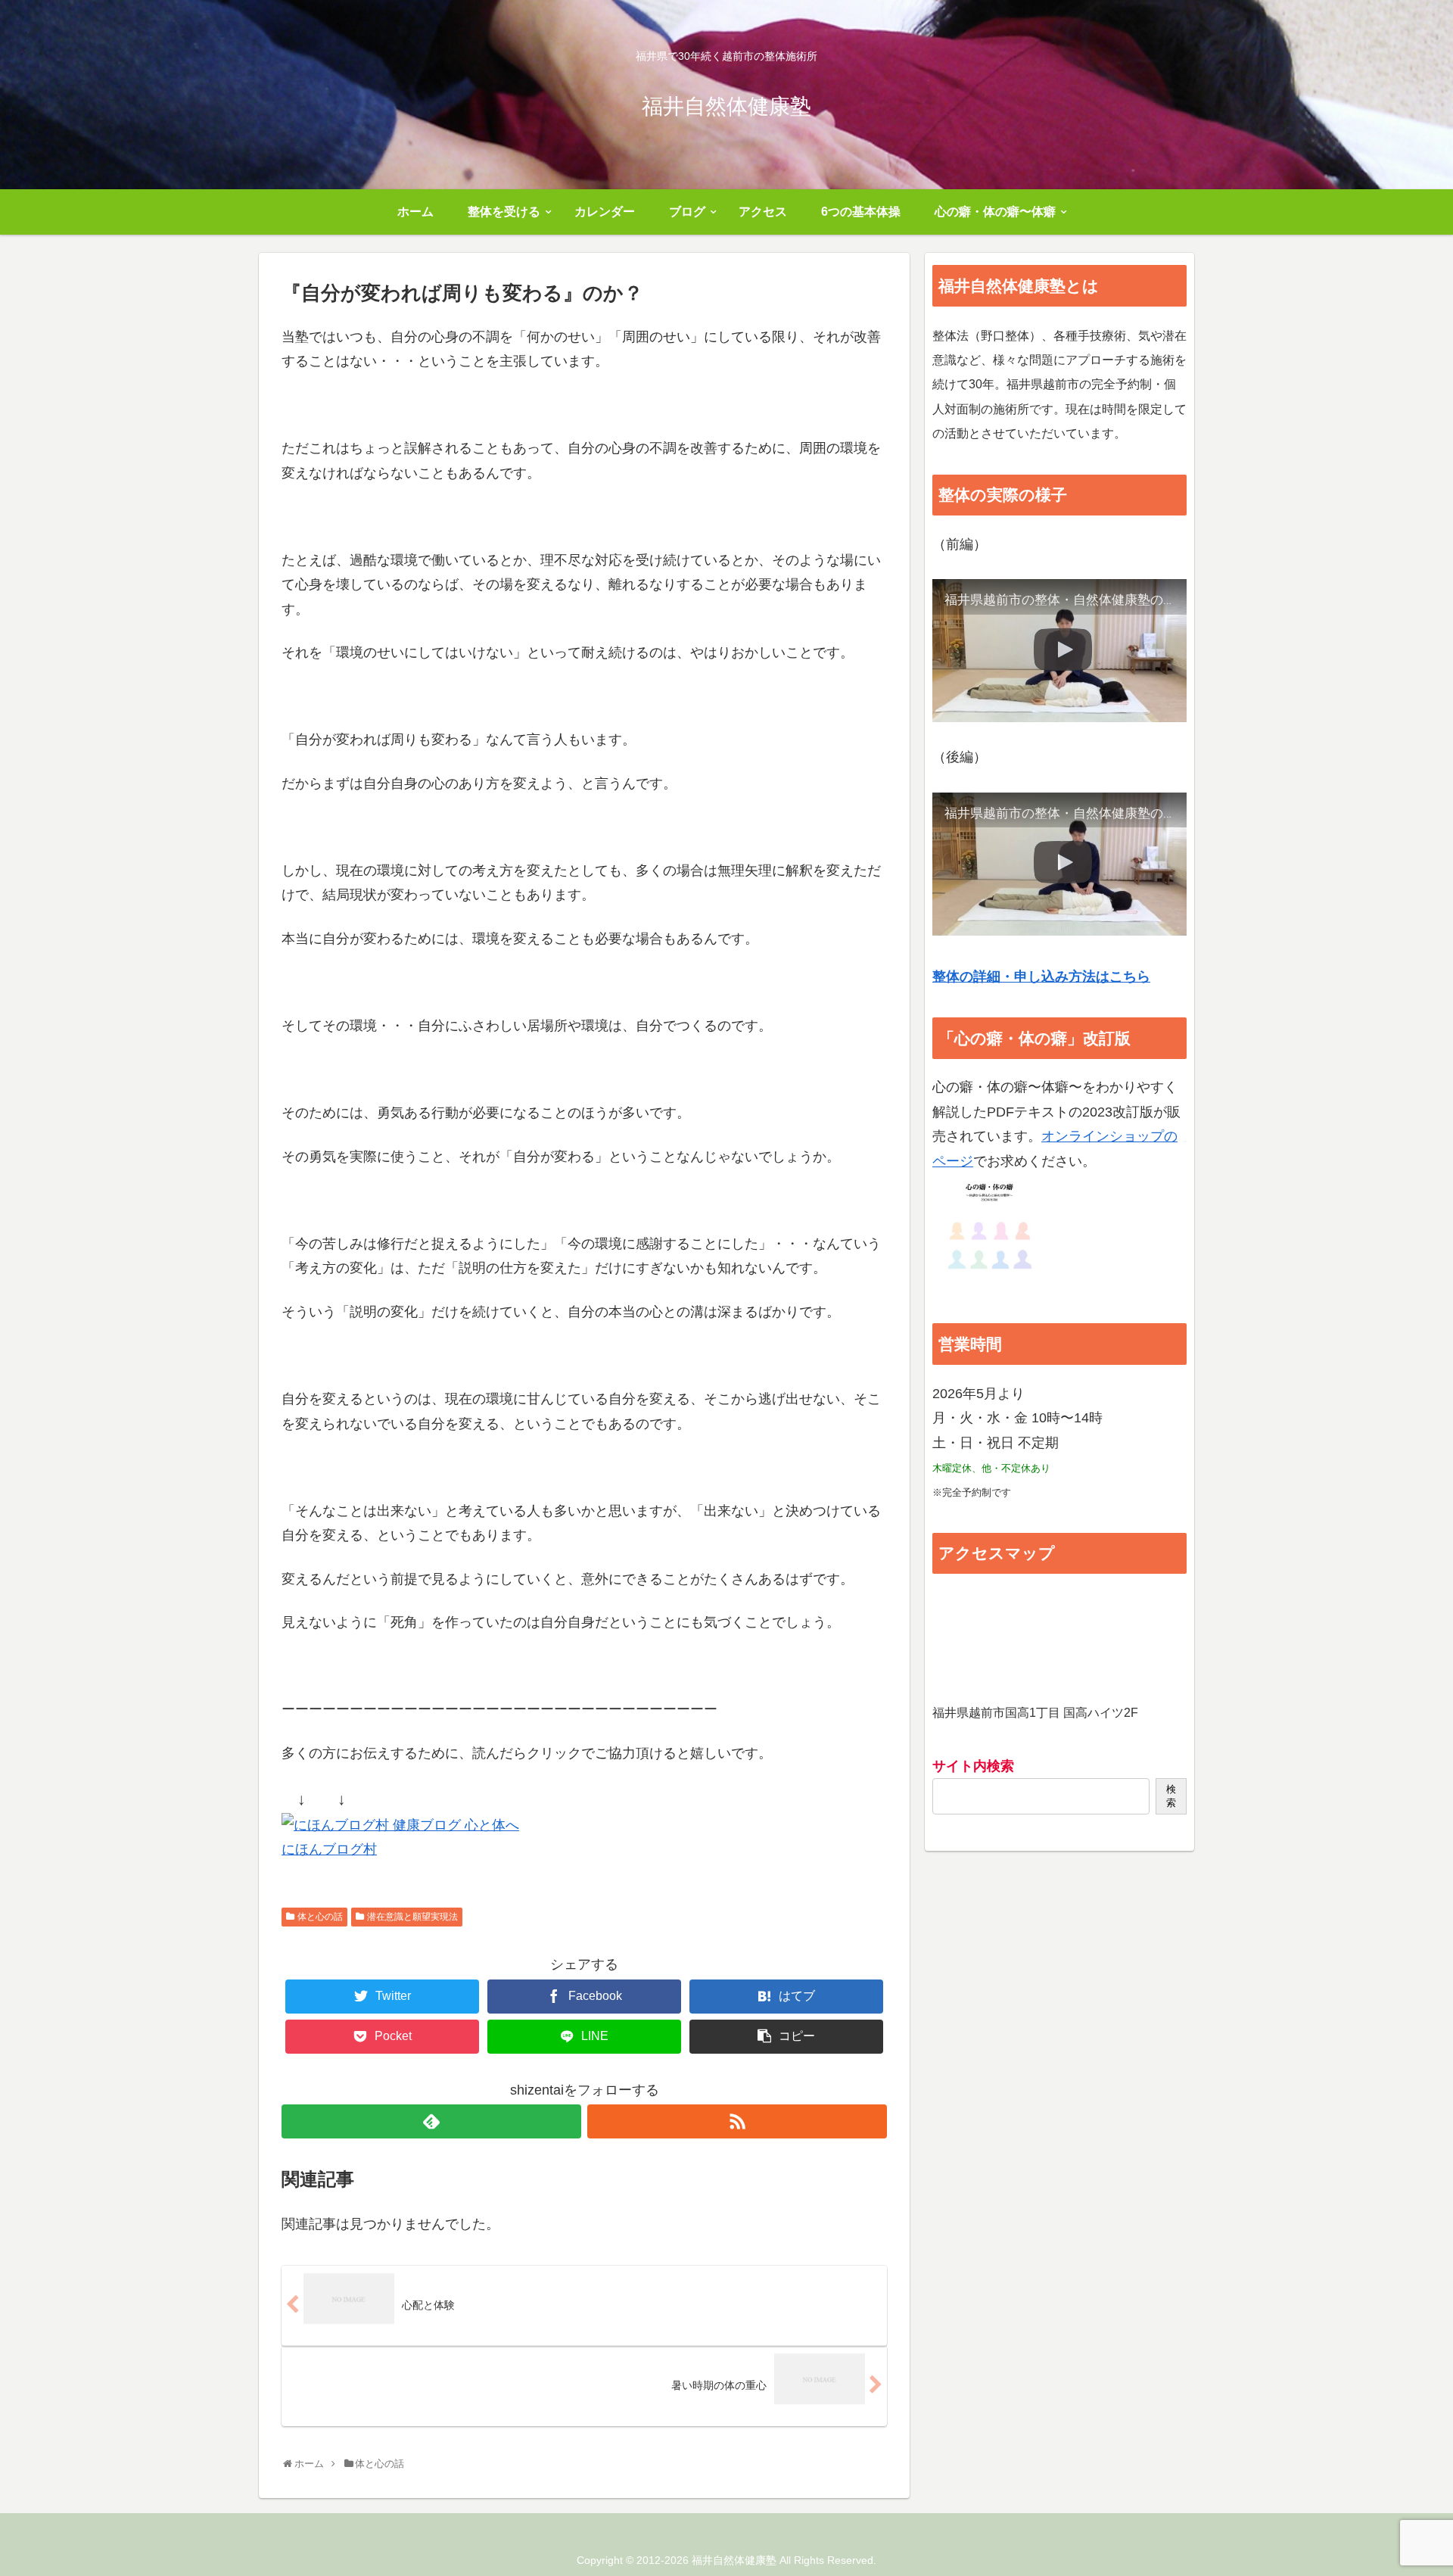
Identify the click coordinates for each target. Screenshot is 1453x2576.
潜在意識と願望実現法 (412, 1917)
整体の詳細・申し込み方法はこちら (1041, 977)
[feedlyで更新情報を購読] (431, 2121)
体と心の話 (320, 1917)
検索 (1171, 1796)
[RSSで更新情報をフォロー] (737, 2121)
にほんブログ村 (329, 1849)
